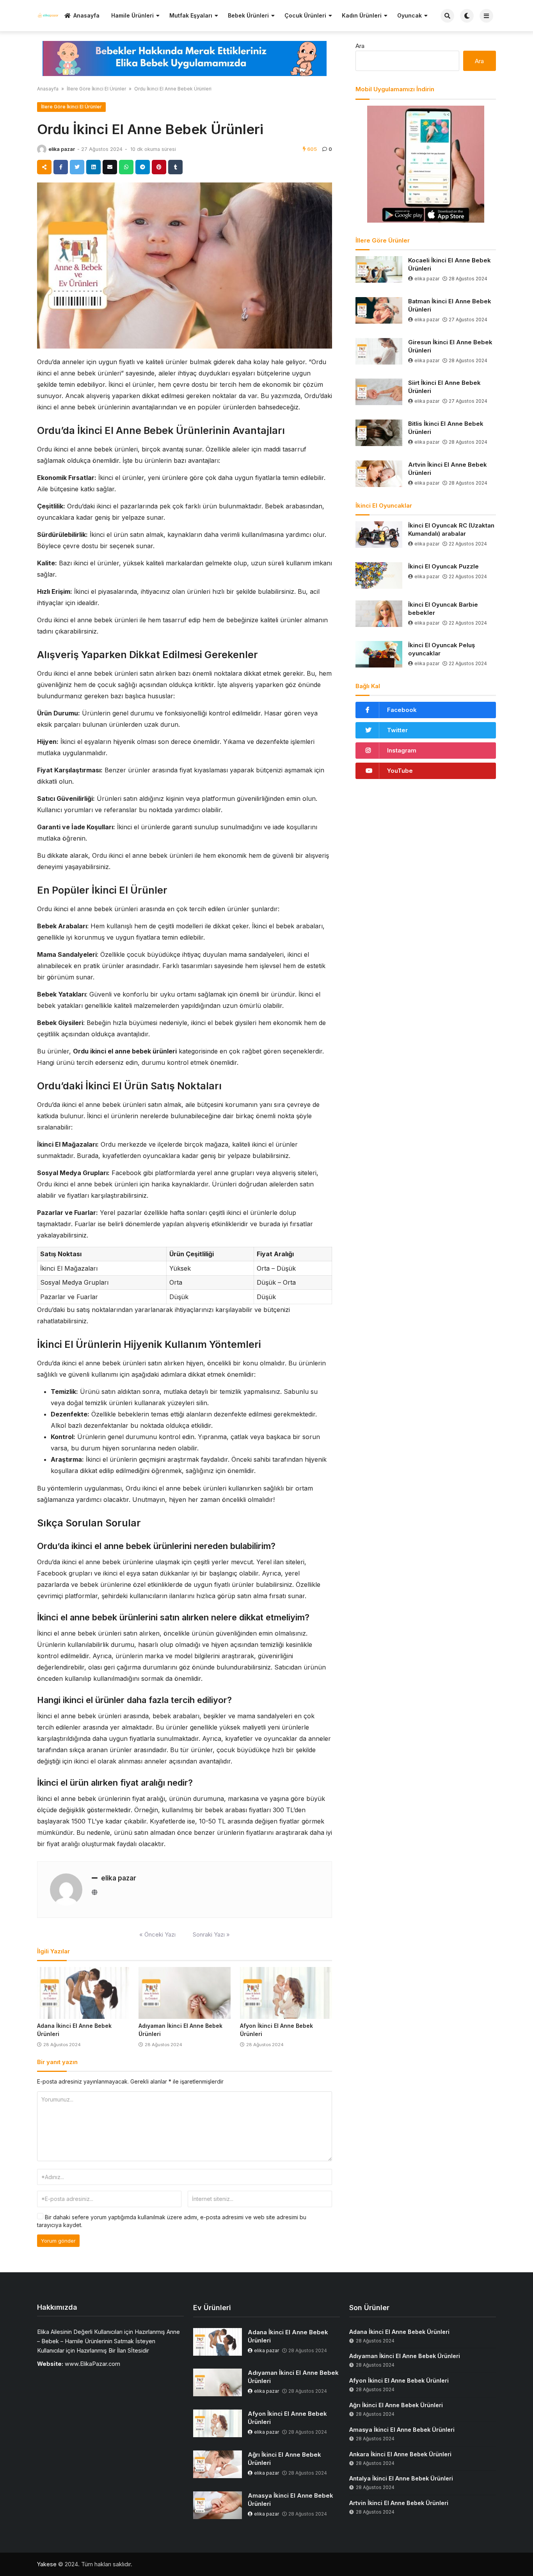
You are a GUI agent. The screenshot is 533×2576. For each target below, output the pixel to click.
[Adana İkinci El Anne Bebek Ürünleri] (83, 1993)
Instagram (402, 750)
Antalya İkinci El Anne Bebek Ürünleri (401, 2478)
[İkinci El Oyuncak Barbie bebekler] (379, 614)
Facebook (402, 710)
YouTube (400, 771)
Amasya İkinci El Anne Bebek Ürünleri (290, 2500)
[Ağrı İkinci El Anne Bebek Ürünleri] (218, 2464)
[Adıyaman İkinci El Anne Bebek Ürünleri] (185, 1993)
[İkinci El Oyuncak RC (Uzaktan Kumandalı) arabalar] (379, 535)
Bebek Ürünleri (248, 15)
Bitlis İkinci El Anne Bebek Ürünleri (446, 428)
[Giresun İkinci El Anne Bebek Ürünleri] (379, 351)
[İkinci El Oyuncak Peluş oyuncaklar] (379, 654)
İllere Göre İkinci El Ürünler (96, 89)
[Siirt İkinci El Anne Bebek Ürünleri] (379, 392)
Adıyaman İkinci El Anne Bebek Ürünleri (293, 2377)
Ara (360, 46)
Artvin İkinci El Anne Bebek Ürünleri (448, 469)
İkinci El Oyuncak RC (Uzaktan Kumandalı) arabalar (451, 529)
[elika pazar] (42, 149)
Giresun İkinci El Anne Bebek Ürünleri (450, 346)
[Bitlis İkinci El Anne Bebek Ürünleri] (379, 433)
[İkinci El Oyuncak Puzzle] (379, 575)
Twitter (397, 730)
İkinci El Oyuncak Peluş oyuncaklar (442, 649)
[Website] (95, 1892)
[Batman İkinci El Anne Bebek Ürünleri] (379, 310)
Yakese (47, 2564)
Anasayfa (86, 15)
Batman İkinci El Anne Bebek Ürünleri (450, 305)
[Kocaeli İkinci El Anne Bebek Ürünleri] (379, 269)
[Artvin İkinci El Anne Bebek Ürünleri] (379, 474)
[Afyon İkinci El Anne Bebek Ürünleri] (286, 1993)
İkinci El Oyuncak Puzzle (443, 566)
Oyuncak (410, 15)
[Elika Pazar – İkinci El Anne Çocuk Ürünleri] (48, 15)
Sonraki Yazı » (211, 1934)
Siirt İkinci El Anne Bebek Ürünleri (444, 387)
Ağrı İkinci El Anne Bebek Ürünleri (284, 2459)
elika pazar (62, 149)
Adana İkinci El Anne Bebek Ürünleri (288, 2336)
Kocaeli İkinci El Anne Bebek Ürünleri (449, 264)
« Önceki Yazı (157, 1934)
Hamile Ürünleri (132, 15)
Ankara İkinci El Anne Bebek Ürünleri (400, 2454)
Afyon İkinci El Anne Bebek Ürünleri (287, 2418)
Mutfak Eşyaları (191, 15)
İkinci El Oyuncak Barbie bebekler (443, 609)
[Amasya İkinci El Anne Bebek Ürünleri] (218, 2505)
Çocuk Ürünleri (305, 15)
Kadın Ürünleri (362, 15)
